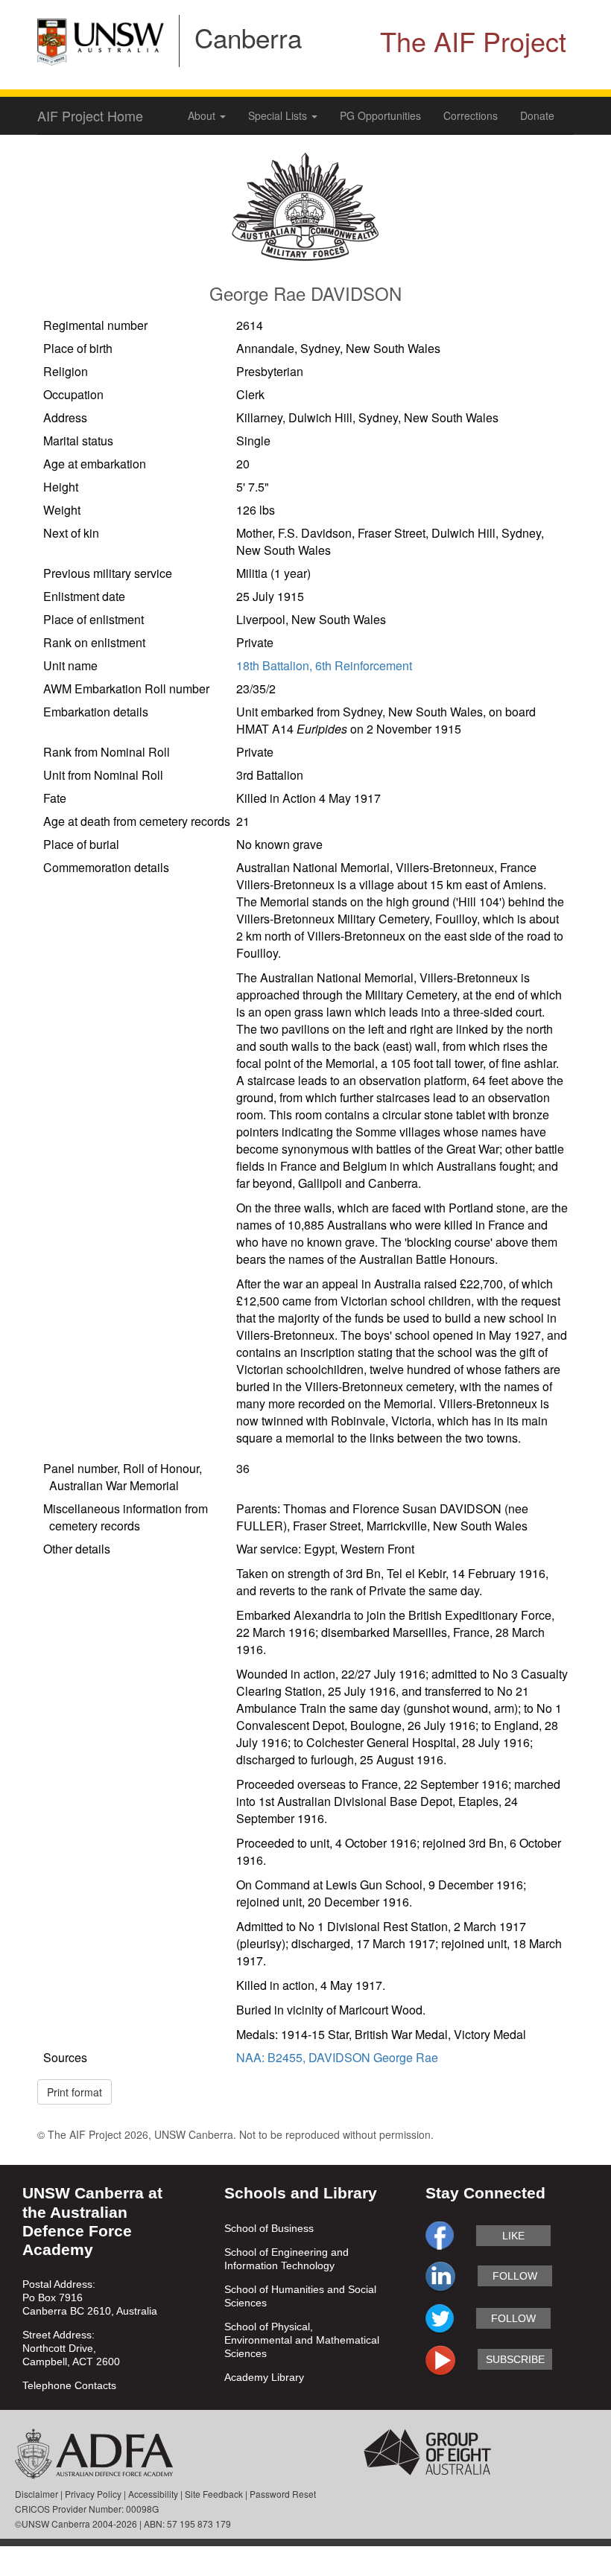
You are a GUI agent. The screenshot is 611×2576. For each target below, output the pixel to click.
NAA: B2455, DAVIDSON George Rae (337, 2057)
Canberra (248, 37)
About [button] (203, 115)
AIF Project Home (90, 115)
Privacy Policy (93, 2494)
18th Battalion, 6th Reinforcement (324, 665)
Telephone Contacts (69, 2385)
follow (515, 2276)
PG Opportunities (380, 115)
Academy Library (264, 2377)
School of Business (269, 2228)
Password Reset (283, 2494)
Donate (537, 115)
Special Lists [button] (279, 115)
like (513, 2236)
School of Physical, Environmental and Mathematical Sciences (302, 2340)
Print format (75, 2092)
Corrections (471, 115)
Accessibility (153, 2494)
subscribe (515, 2359)
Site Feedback (214, 2494)
